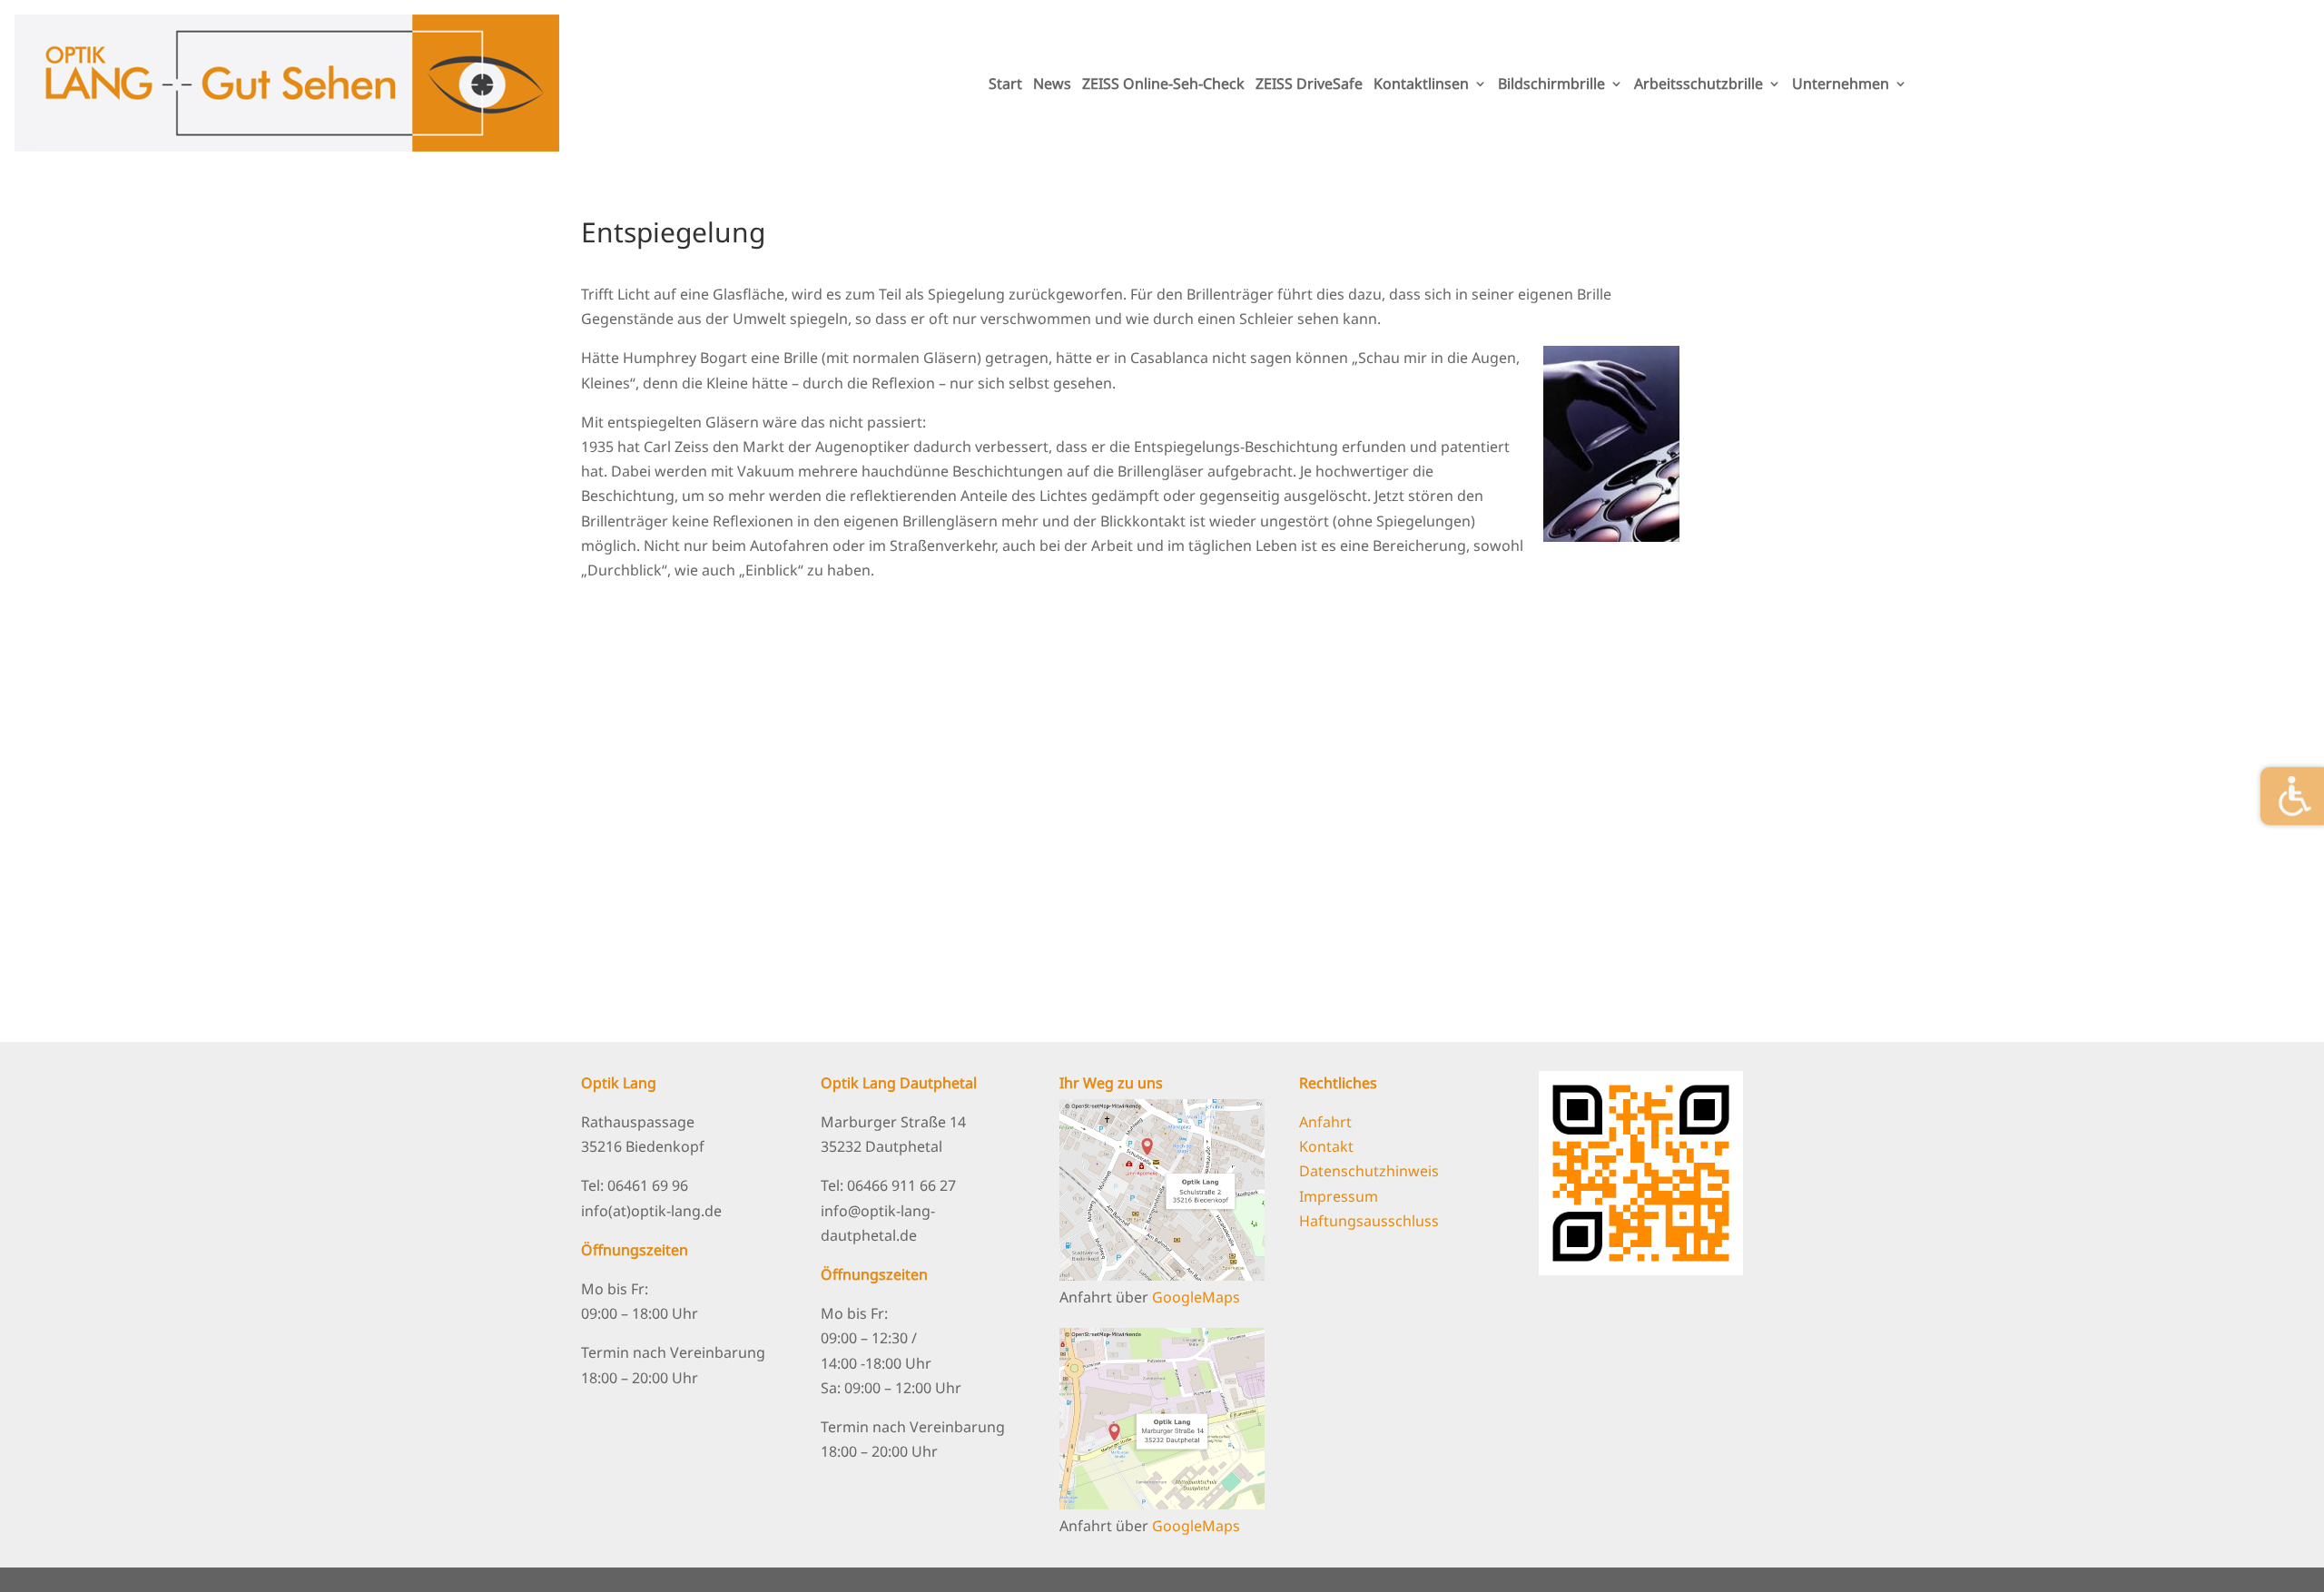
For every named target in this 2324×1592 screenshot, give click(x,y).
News (1052, 84)
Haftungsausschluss (1369, 1221)
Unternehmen (1841, 84)
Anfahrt (1325, 1122)
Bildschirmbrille (1551, 84)
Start (1005, 84)
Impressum (1339, 1196)
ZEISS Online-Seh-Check (1163, 84)
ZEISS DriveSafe (1309, 84)
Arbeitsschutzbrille (1699, 84)
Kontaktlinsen (1421, 84)
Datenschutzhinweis (1369, 1171)
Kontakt (1326, 1146)
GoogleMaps (1196, 1297)
